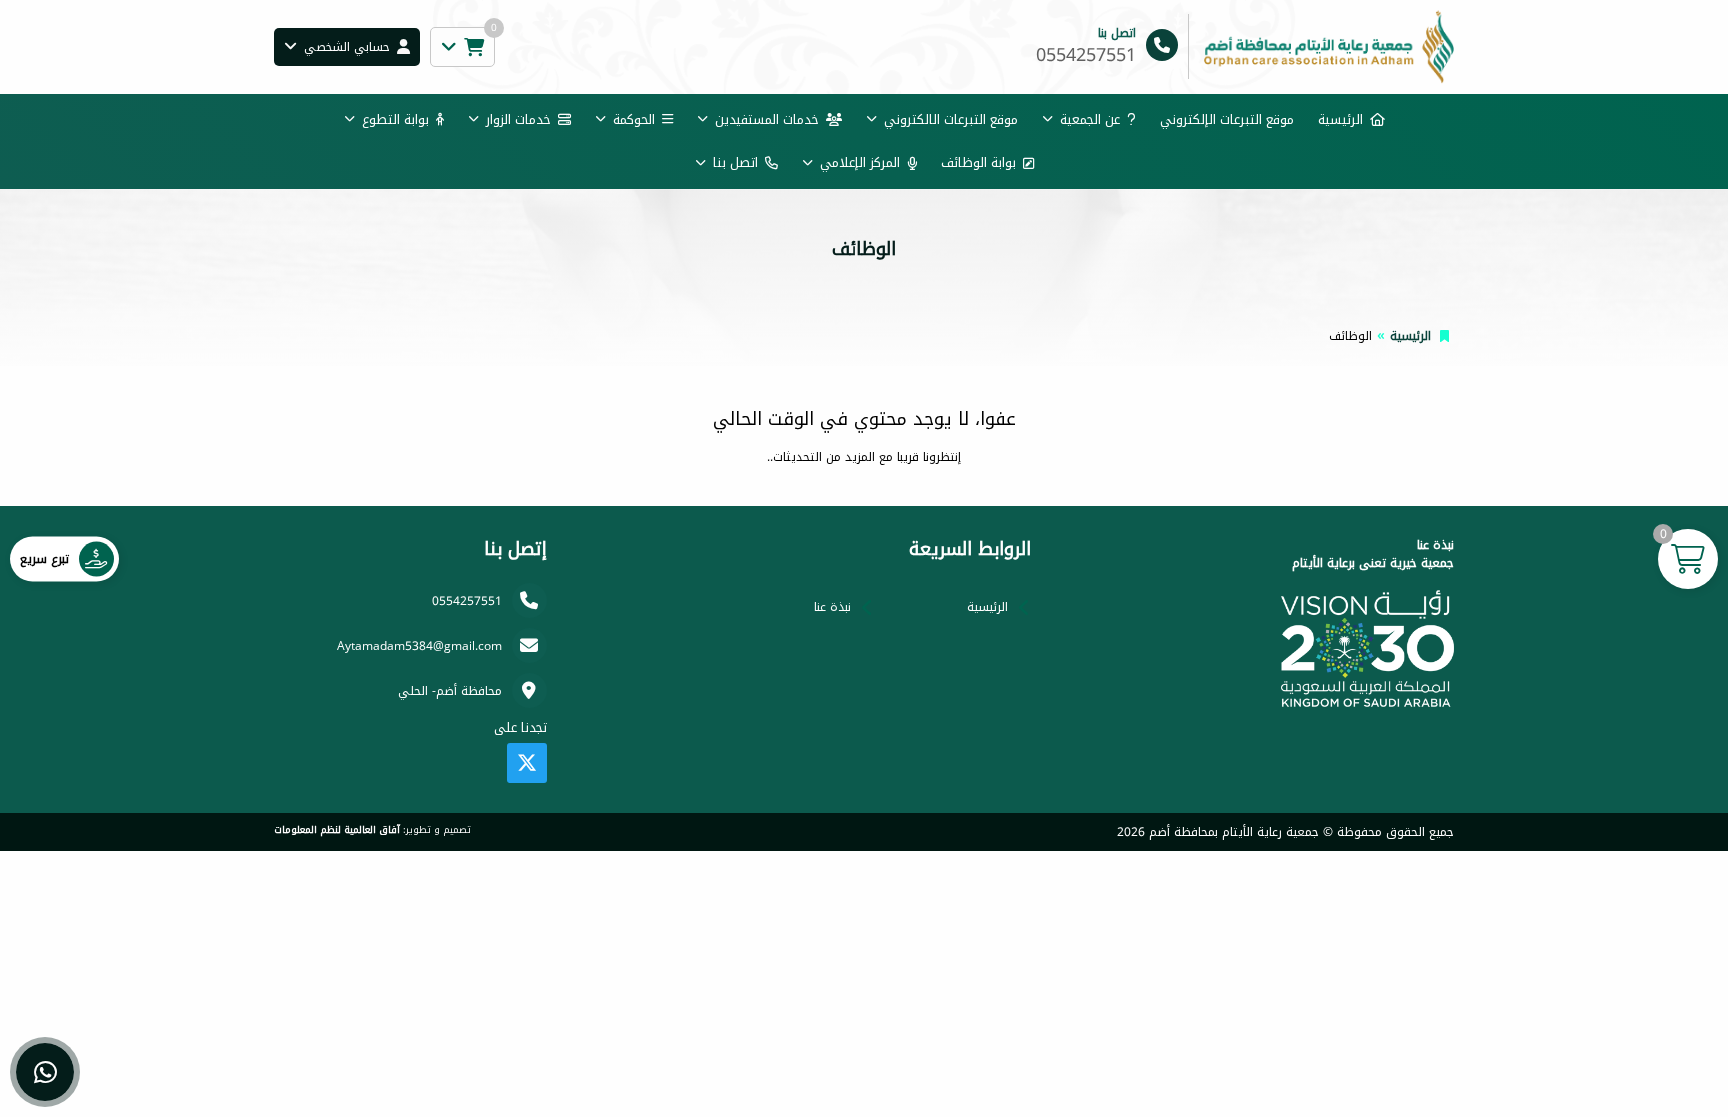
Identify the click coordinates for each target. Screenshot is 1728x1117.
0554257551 (467, 601)
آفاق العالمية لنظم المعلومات (337, 830)
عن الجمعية (1090, 119)
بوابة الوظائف (978, 162)
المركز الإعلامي (860, 162)
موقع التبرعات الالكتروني (951, 119)
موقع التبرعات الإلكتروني (1227, 119)
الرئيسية (1340, 119)
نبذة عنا (832, 607)
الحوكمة (634, 119)
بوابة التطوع (395, 119)
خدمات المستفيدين (767, 119)
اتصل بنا (735, 162)
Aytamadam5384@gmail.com (419, 646)
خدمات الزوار (518, 119)
